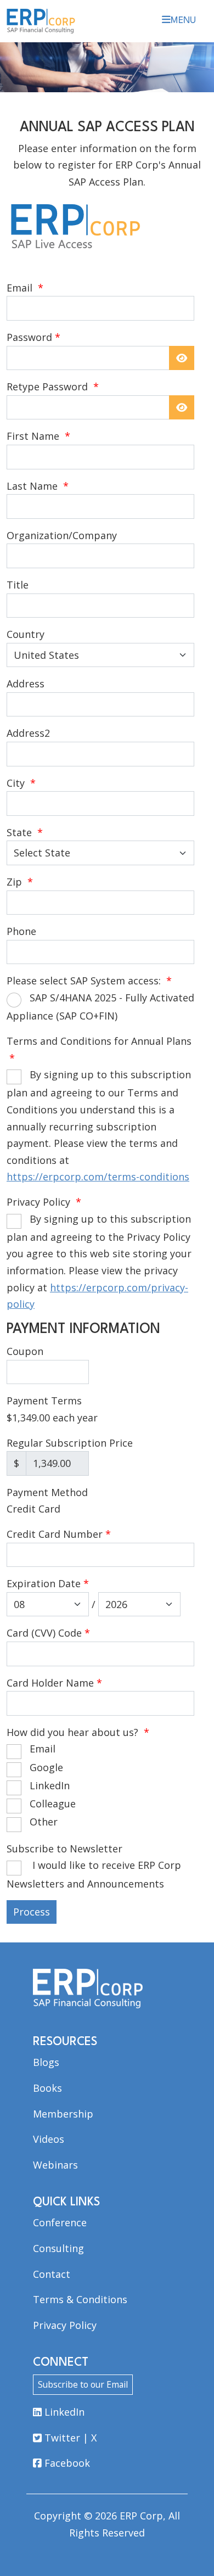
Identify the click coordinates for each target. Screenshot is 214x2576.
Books (47, 2088)
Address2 (28, 733)
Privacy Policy (44, 1202)
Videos (49, 2139)
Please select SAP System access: (89, 981)
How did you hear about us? (78, 1732)
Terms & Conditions (80, 2299)
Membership (63, 2114)
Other (44, 1822)
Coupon (25, 1351)
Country (26, 634)
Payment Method (47, 1492)
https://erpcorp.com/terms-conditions (98, 1177)
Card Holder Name (54, 1683)
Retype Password (53, 387)
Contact (52, 2274)
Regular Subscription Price (70, 1443)
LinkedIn (50, 1785)
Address (26, 684)
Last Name (38, 486)
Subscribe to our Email (83, 2384)
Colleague (53, 1804)
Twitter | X (69, 2438)
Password (29, 337)
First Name (38, 436)
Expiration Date (48, 1583)
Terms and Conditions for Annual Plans (99, 1049)
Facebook (66, 2463)
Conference (60, 2222)
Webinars (55, 2165)
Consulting (58, 2248)
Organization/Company (62, 535)
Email (25, 288)
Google (46, 1767)
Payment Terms (44, 1401)
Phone (21, 931)
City (21, 783)
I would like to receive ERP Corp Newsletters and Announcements (94, 1874)
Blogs (46, 2062)
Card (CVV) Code (48, 1633)
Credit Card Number (59, 1534)
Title (18, 585)
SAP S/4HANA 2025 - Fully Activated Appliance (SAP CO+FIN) (100, 1007)
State (25, 832)
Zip (20, 882)
